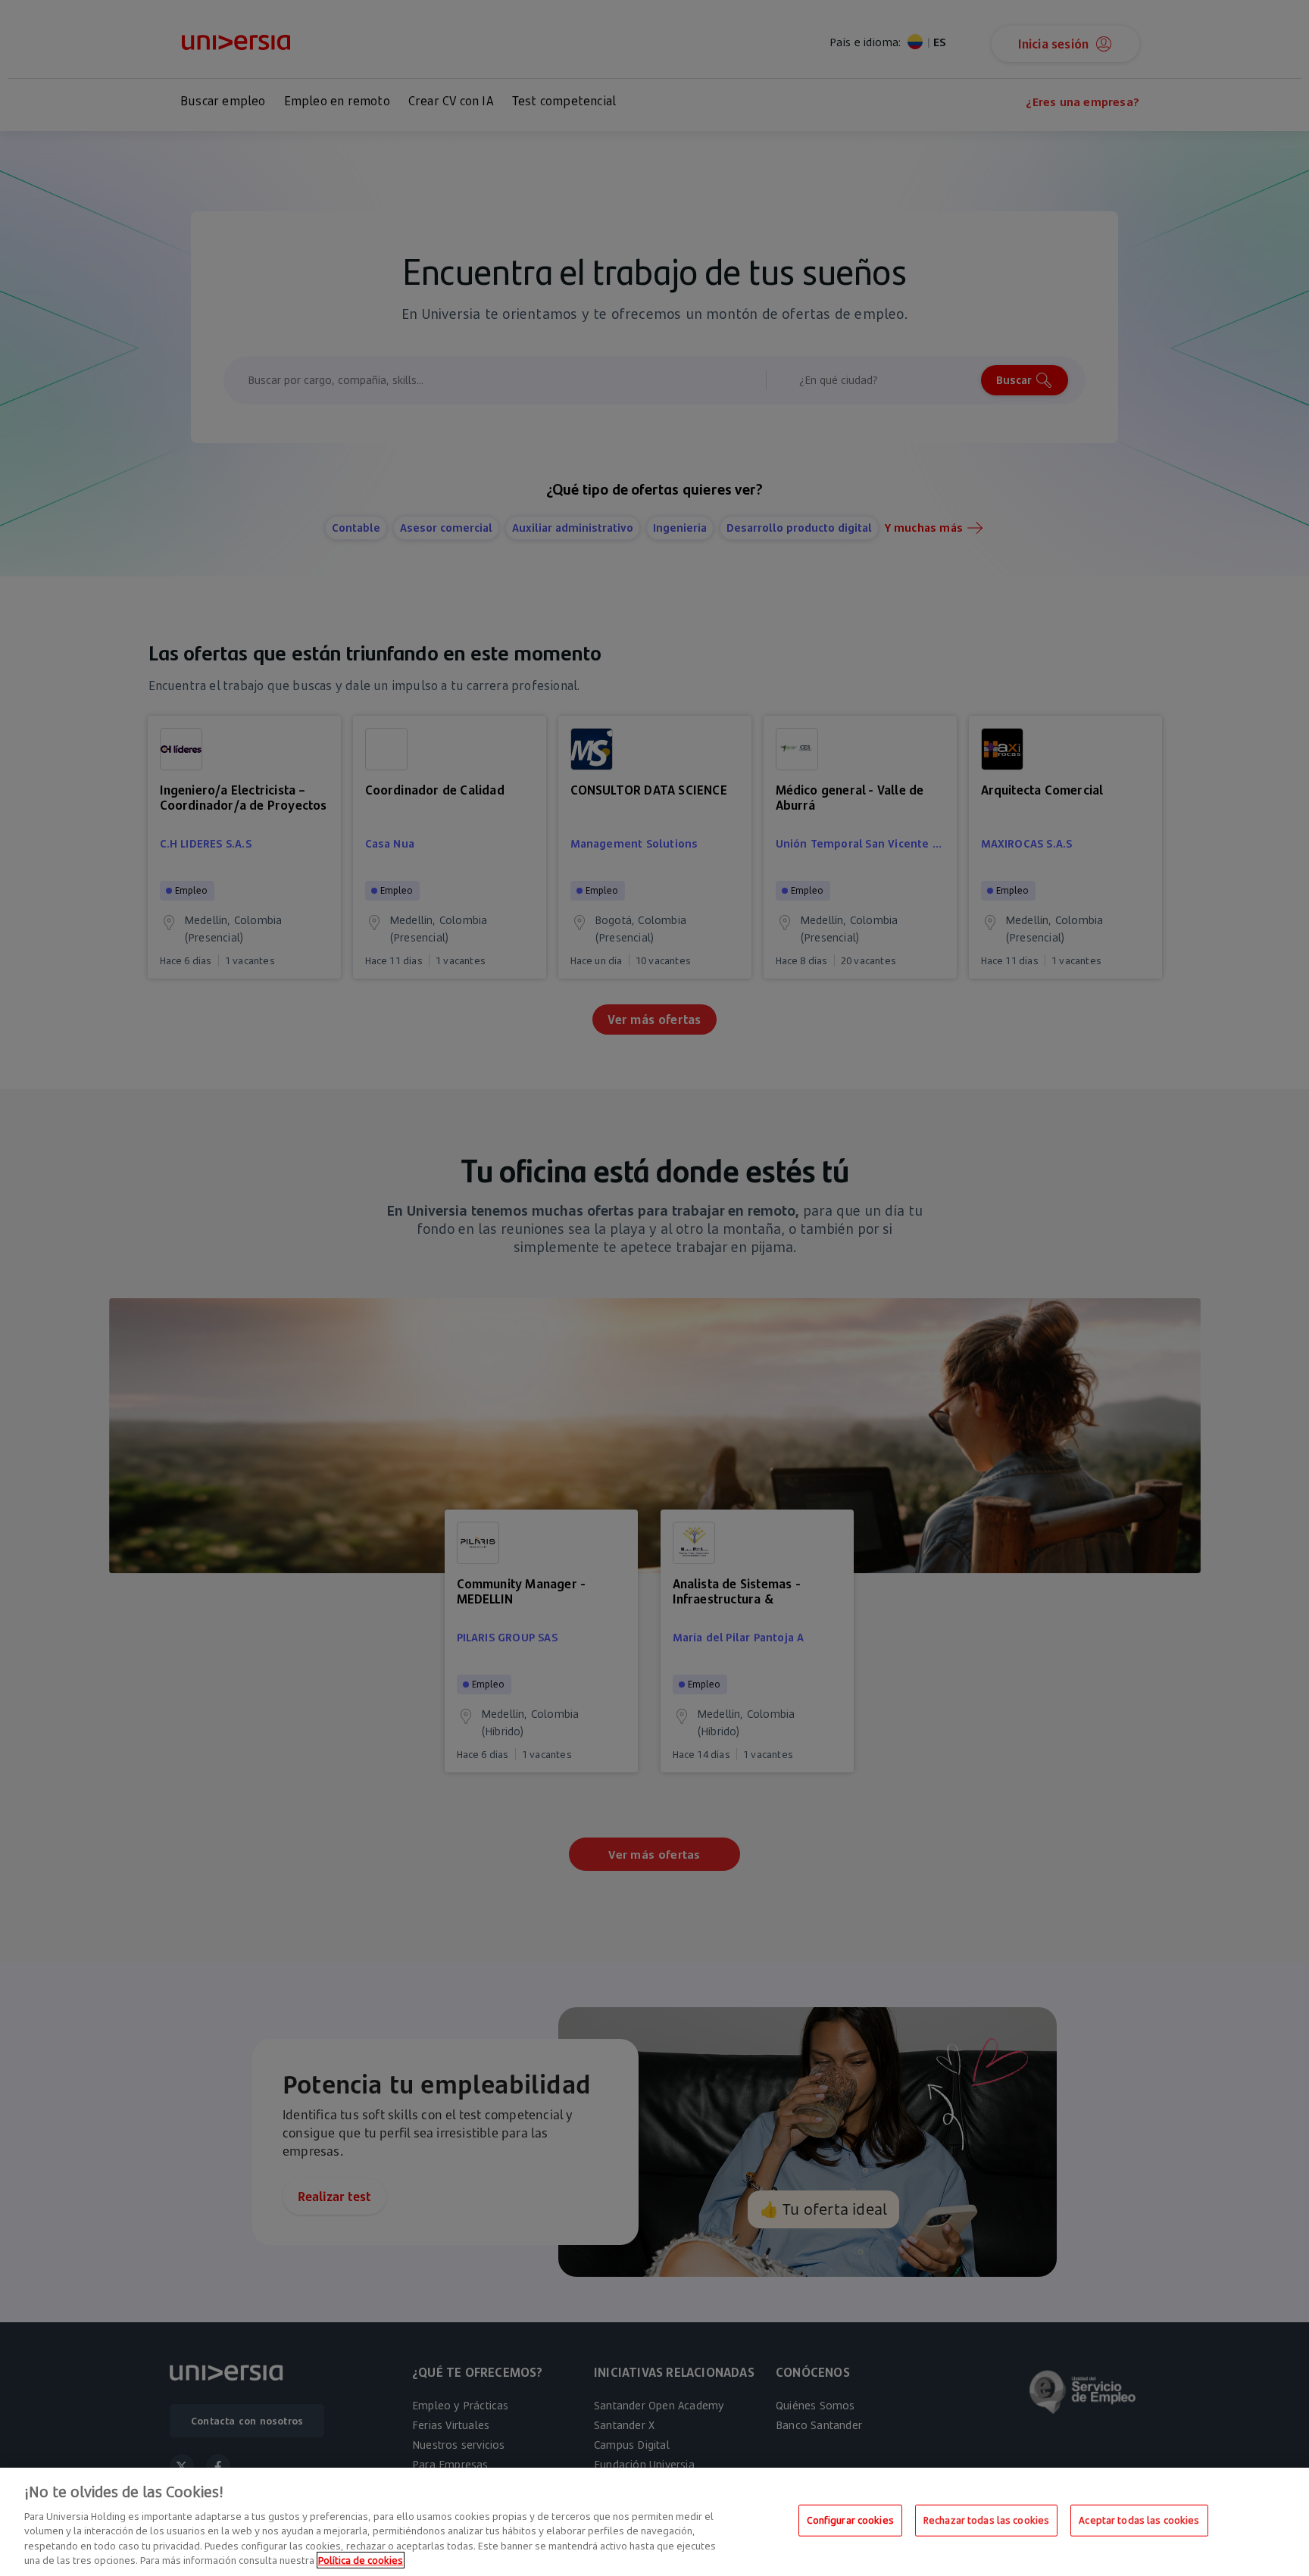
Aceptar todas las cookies (1139, 2520)
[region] (654, 2522)
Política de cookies (361, 2560)
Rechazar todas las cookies (986, 2520)
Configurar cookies (850, 2520)
